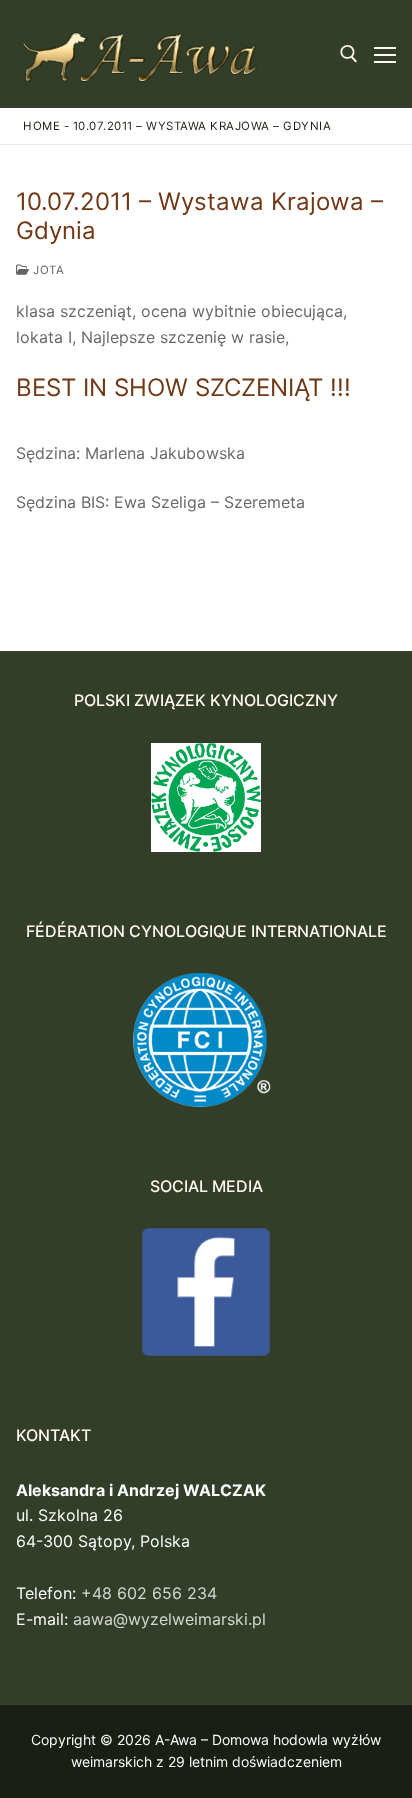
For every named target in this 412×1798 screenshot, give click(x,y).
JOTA (47, 270)
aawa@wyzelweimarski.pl (169, 1619)
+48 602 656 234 (149, 1593)
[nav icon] (385, 54)
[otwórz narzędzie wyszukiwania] (349, 54)
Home (41, 126)
